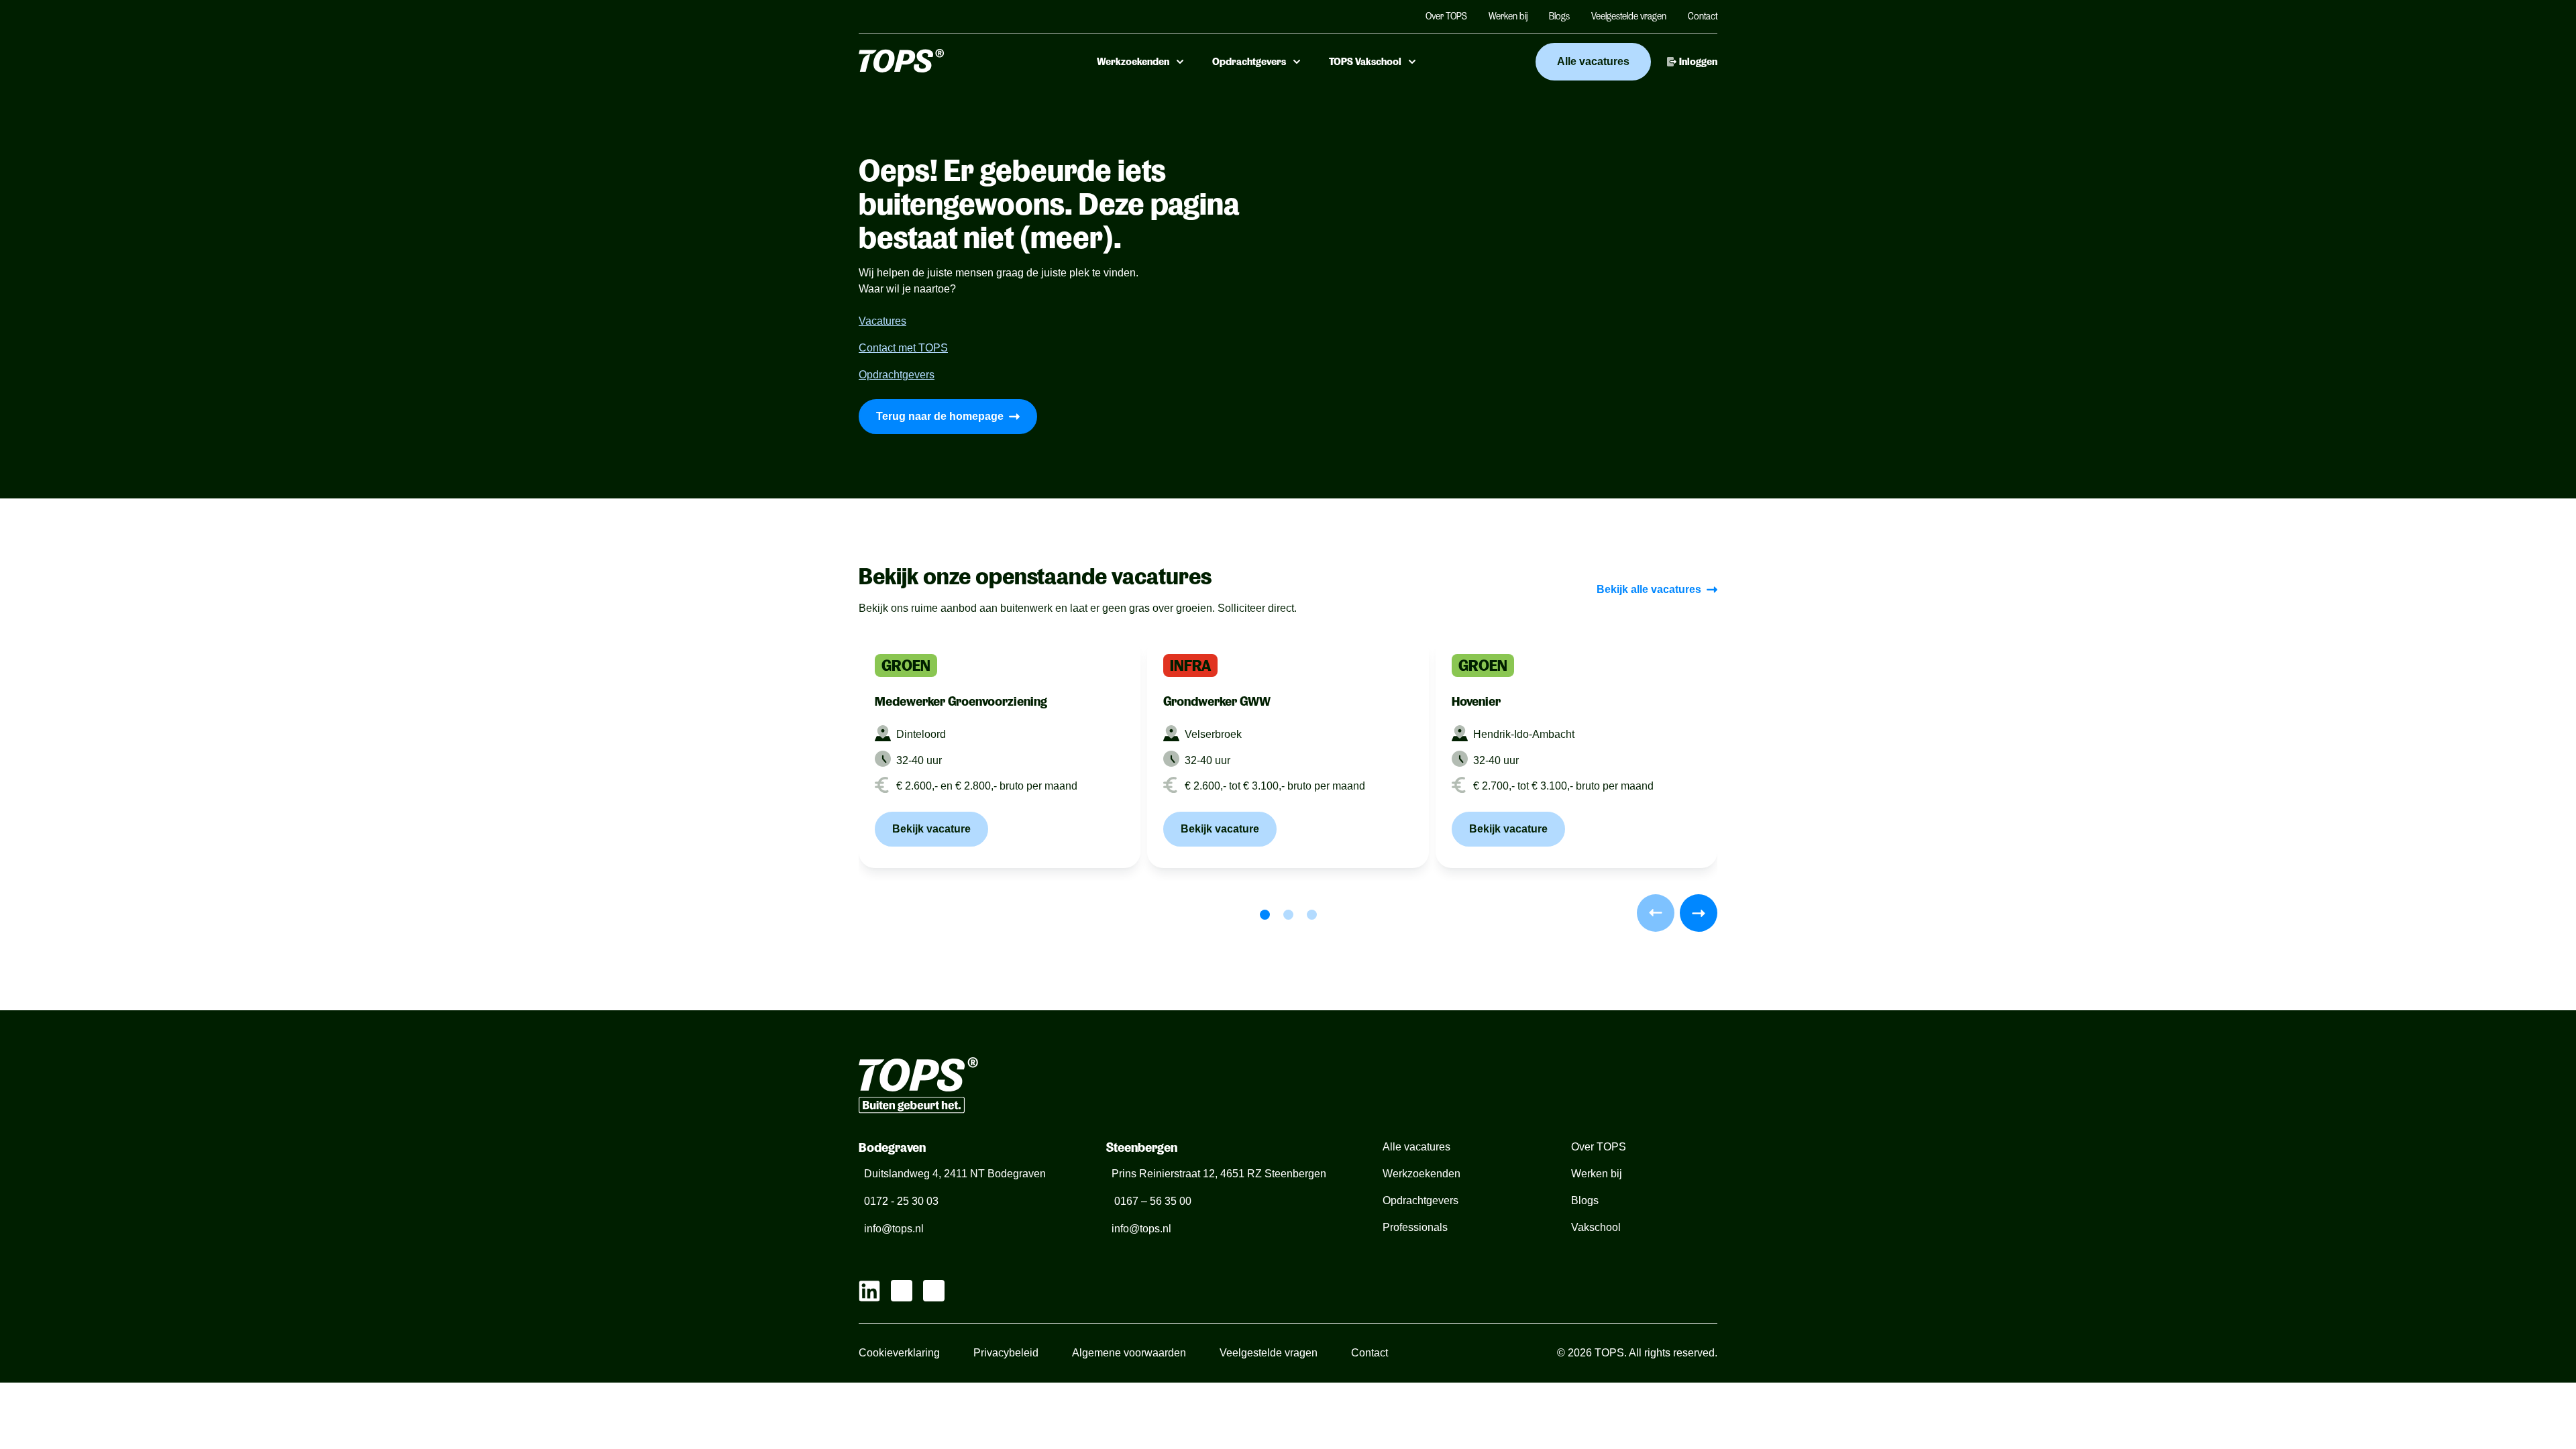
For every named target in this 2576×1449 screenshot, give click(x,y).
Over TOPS (1446, 16)
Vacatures (882, 321)
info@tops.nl (894, 1229)
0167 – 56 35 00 (1151, 1201)
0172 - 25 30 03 (901, 1201)
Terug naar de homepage (940, 416)
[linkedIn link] (869, 1291)
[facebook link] (934, 1291)
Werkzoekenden (1133, 62)
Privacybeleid (1006, 1353)
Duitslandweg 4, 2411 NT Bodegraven (955, 1174)
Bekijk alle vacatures (1649, 589)
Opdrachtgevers (1249, 62)
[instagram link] (902, 1291)
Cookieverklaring (899, 1353)
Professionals (1415, 1227)
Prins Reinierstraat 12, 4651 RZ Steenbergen (1219, 1174)
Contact (1703, 16)
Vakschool (1596, 1227)
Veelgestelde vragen (1629, 16)
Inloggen (1698, 62)
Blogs (1559, 16)
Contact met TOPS (903, 348)
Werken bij (1508, 16)
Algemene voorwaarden (1129, 1353)
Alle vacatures (1593, 61)
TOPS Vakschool (1365, 62)
